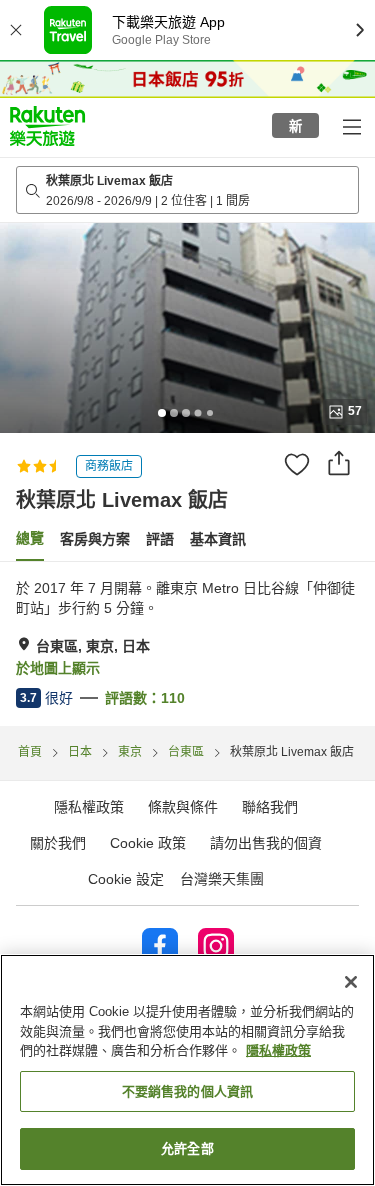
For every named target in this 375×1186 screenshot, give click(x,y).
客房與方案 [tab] (95, 539)
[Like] (297, 464)
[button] (47, 126)
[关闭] (351, 982)
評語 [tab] (160, 539)
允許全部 (187, 1148)
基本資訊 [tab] (218, 539)
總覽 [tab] (30, 538)
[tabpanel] (187, 644)
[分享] (339, 463)
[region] (187, 1070)
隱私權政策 (278, 1050)
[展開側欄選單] (351, 126)
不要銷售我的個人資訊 (187, 1091)
